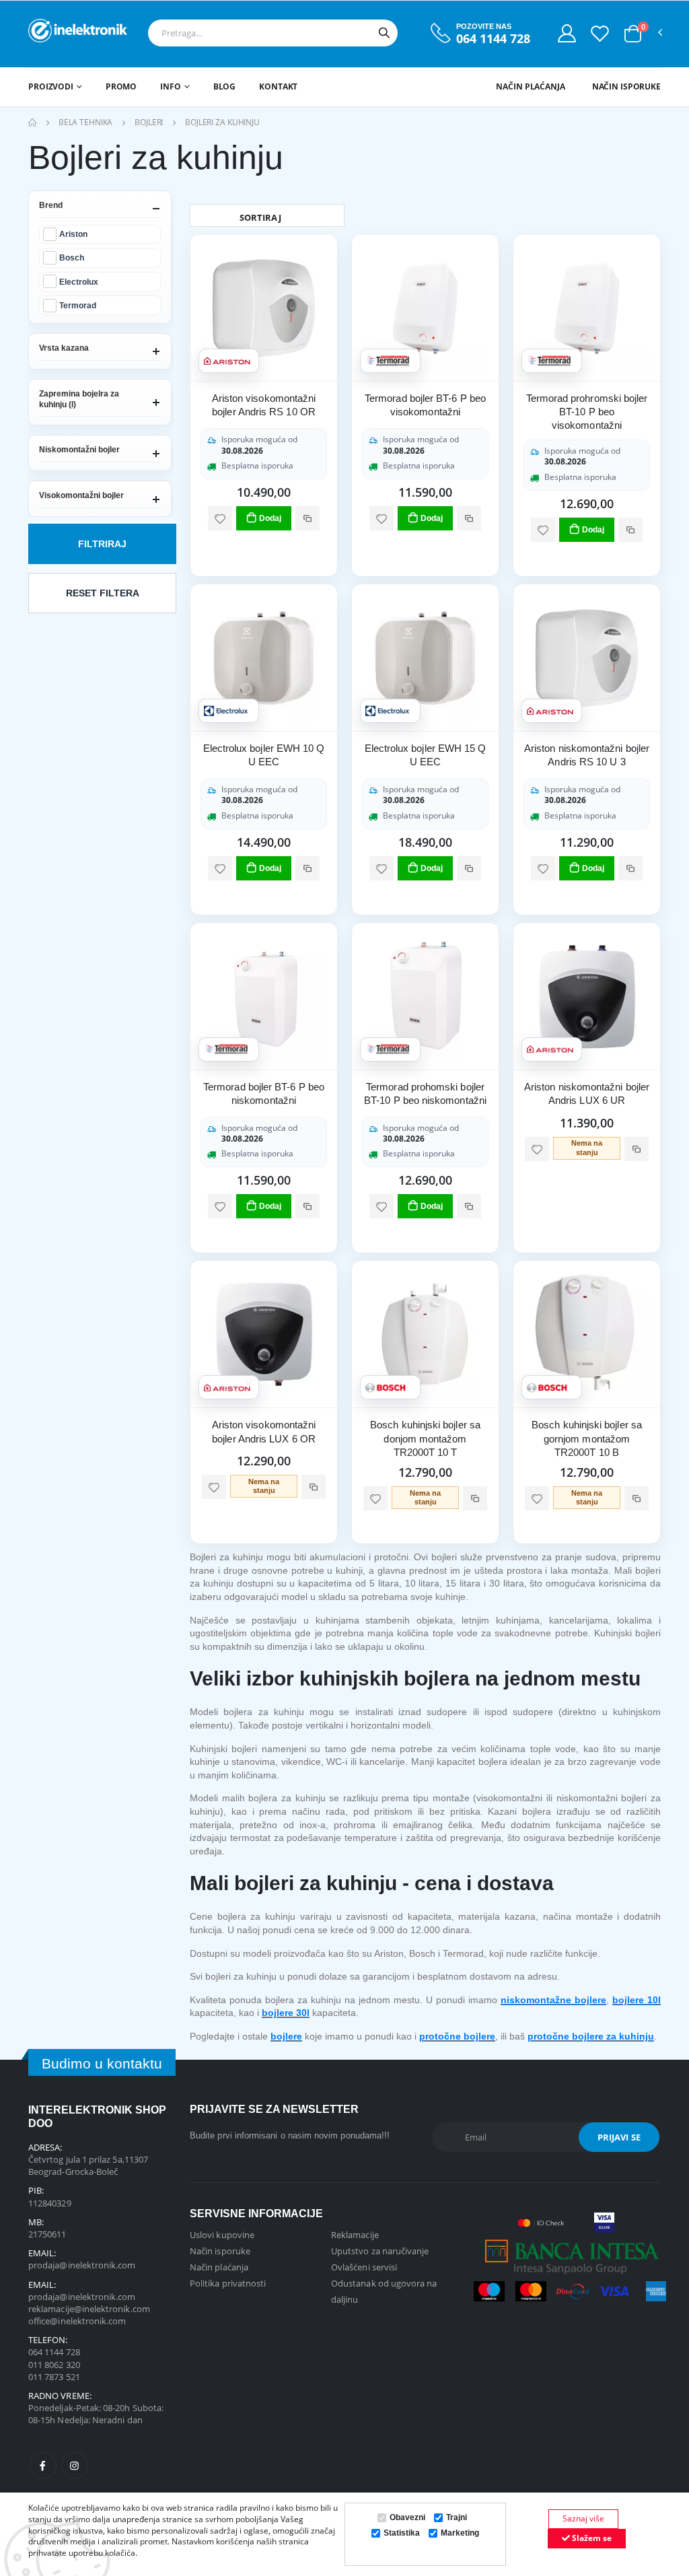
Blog (225, 86)
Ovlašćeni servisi (364, 2267)
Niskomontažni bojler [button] (79, 450)
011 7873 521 (54, 2377)
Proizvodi (51, 86)
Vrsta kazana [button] (64, 348)
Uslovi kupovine (222, 2235)
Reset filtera (103, 593)
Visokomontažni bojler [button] (81, 495)
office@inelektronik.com (77, 2321)
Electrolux (79, 282)
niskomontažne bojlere (553, 2000)
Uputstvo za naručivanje (380, 2251)
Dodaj (270, 518)
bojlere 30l (286, 2013)
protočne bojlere (457, 2036)
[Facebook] (43, 2466)
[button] (633, 34)
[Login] (567, 33)
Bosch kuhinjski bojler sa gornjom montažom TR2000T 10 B (587, 1438)
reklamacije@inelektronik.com (89, 2309)
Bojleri (149, 122)
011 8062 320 (54, 2365)
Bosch (72, 257)
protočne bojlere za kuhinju (591, 2036)
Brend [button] (51, 205)
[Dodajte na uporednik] (307, 518)
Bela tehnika (86, 122)
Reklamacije (355, 2235)
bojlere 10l (637, 2000)
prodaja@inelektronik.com (82, 2265)
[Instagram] (75, 2466)
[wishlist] (220, 518)
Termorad (78, 305)
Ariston (73, 234)
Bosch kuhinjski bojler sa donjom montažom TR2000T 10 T (425, 1438)
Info (171, 86)
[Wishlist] (600, 33)
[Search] (384, 33)
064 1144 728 (493, 39)
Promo (121, 86)
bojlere (286, 2036)
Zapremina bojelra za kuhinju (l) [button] (79, 399)
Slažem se (591, 2538)
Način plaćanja (530, 86)
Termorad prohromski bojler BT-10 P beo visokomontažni (587, 412)
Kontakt (278, 86)
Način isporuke (626, 86)
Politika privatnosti (228, 2283)
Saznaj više (583, 2518)
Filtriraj (102, 544)
